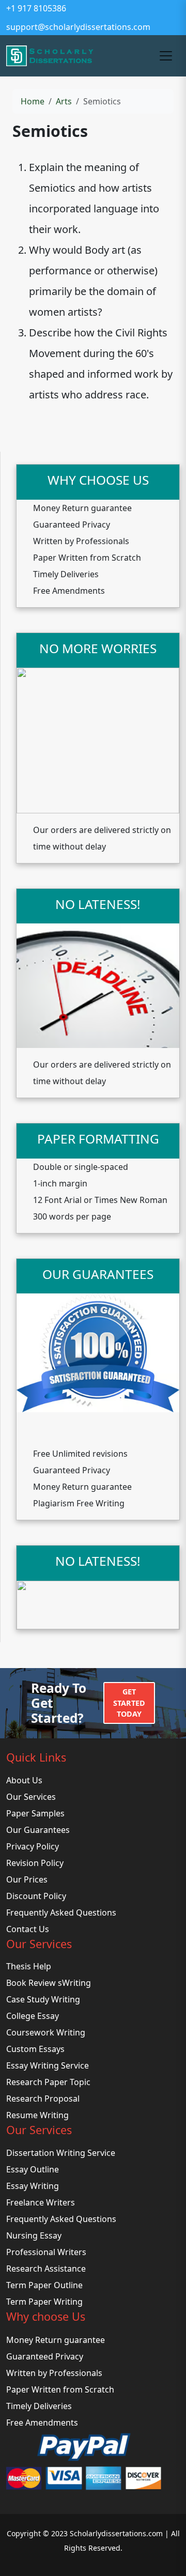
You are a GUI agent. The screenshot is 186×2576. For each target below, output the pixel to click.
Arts (64, 101)
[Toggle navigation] (166, 56)
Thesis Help (29, 1966)
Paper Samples (35, 1813)
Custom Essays (35, 2049)
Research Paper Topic (48, 2082)
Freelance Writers (41, 2202)
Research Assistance (46, 2269)
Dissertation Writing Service (61, 2153)
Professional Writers (46, 2252)
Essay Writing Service (48, 2065)
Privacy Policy (33, 1846)
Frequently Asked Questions (61, 1912)
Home (33, 101)
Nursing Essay (34, 2235)
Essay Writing (33, 2186)
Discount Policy (36, 1896)
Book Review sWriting (49, 1983)
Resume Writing (37, 2115)
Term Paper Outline (44, 2285)
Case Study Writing (43, 1999)
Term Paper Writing (44, 2302)
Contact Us (28, 1929)
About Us (24, 1780)
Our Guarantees (38, 1830)
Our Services (31, 1797)
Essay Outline (33, 2169)
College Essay (33, 2016)
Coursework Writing (46, 2032)
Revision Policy (35, 1863)
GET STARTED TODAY (129, 1703)
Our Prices (27, 1879)
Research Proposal (43, 2099)
